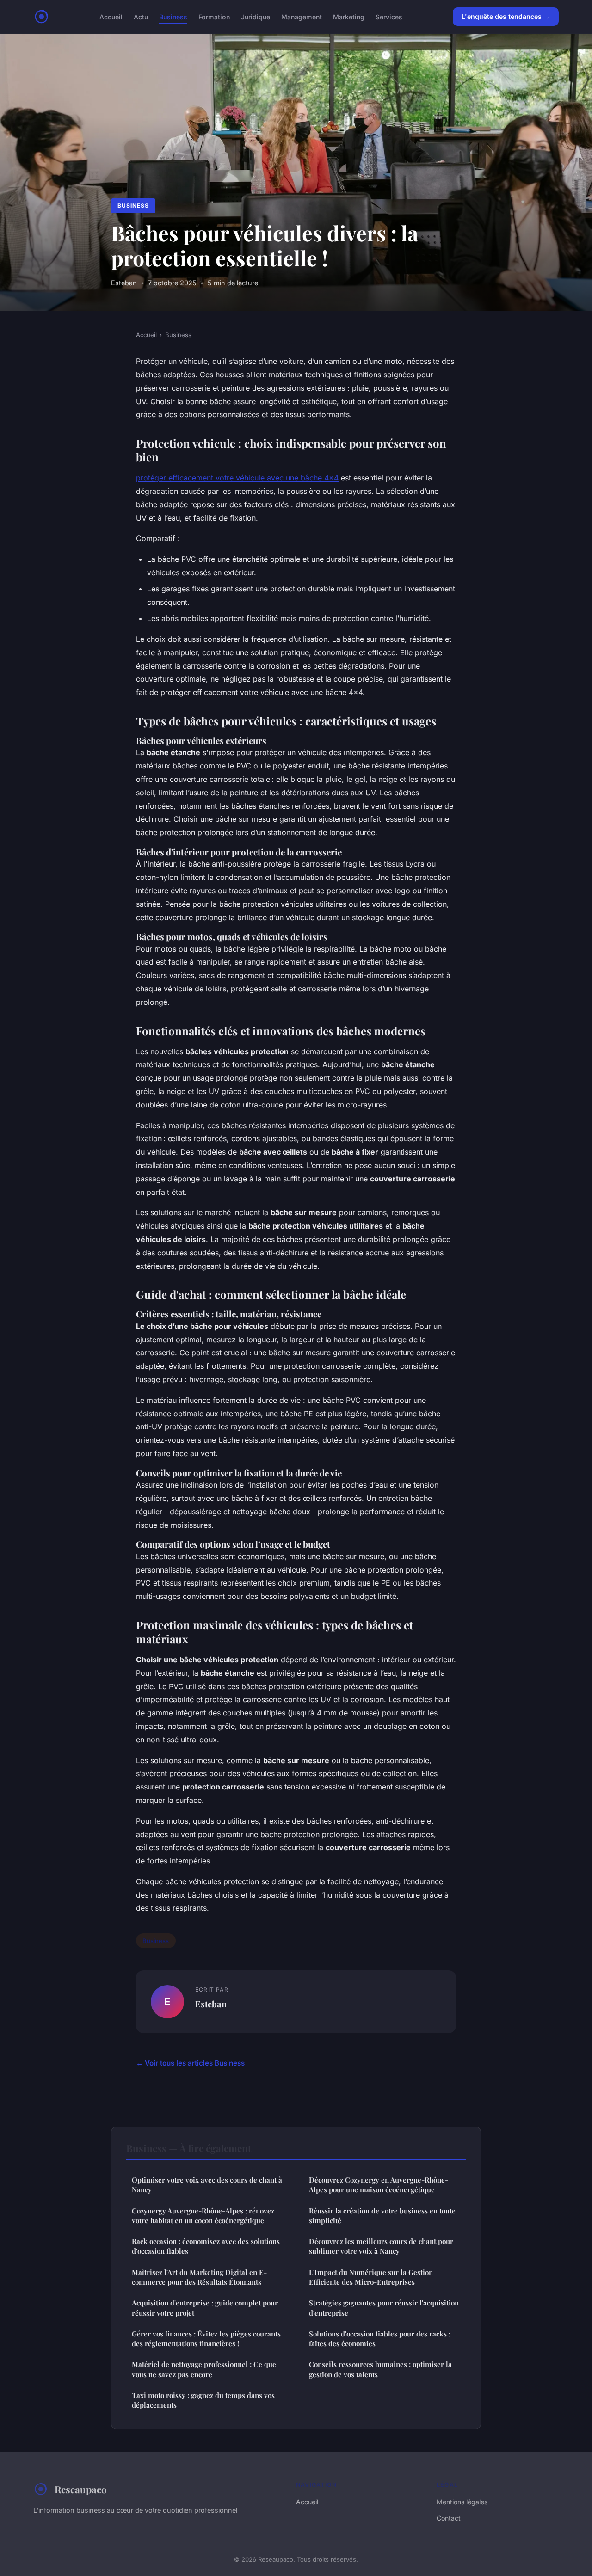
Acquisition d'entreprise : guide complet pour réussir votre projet (205, 2308)
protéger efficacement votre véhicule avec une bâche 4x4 (237, 478)
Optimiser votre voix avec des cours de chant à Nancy (207, 2185)
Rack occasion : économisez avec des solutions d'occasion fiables (206, 2246)
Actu (141, 16)
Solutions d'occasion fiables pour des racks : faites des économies (380, 2339)
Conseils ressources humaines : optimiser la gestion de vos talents (380, 2369)
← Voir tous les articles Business (190, 2063)
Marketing (349, 16)
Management (302, 16)
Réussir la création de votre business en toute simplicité (382, 2216)
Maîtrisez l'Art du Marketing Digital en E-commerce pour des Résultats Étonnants (199, 2277)
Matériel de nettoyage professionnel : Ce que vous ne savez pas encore (204, 2369)
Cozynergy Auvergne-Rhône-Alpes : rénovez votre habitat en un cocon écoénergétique (203, 2216)
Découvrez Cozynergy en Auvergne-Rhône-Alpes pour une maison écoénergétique (379, 2185)
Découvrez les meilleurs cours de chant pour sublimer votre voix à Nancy (381, 2246)
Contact (449, 2518)
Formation (214, 16)
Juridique (256, 16)
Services (389, 16)
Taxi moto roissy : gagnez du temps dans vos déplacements (203, 2400)
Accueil (111, 16)
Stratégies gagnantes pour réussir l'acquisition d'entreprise (384, 2308)
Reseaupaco (81, 2489)
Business (173, 16)
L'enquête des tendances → (506, 16)
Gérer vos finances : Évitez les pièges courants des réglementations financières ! (206, 2339)
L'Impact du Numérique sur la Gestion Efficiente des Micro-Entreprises (371, 2277)
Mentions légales (462, 2502)
